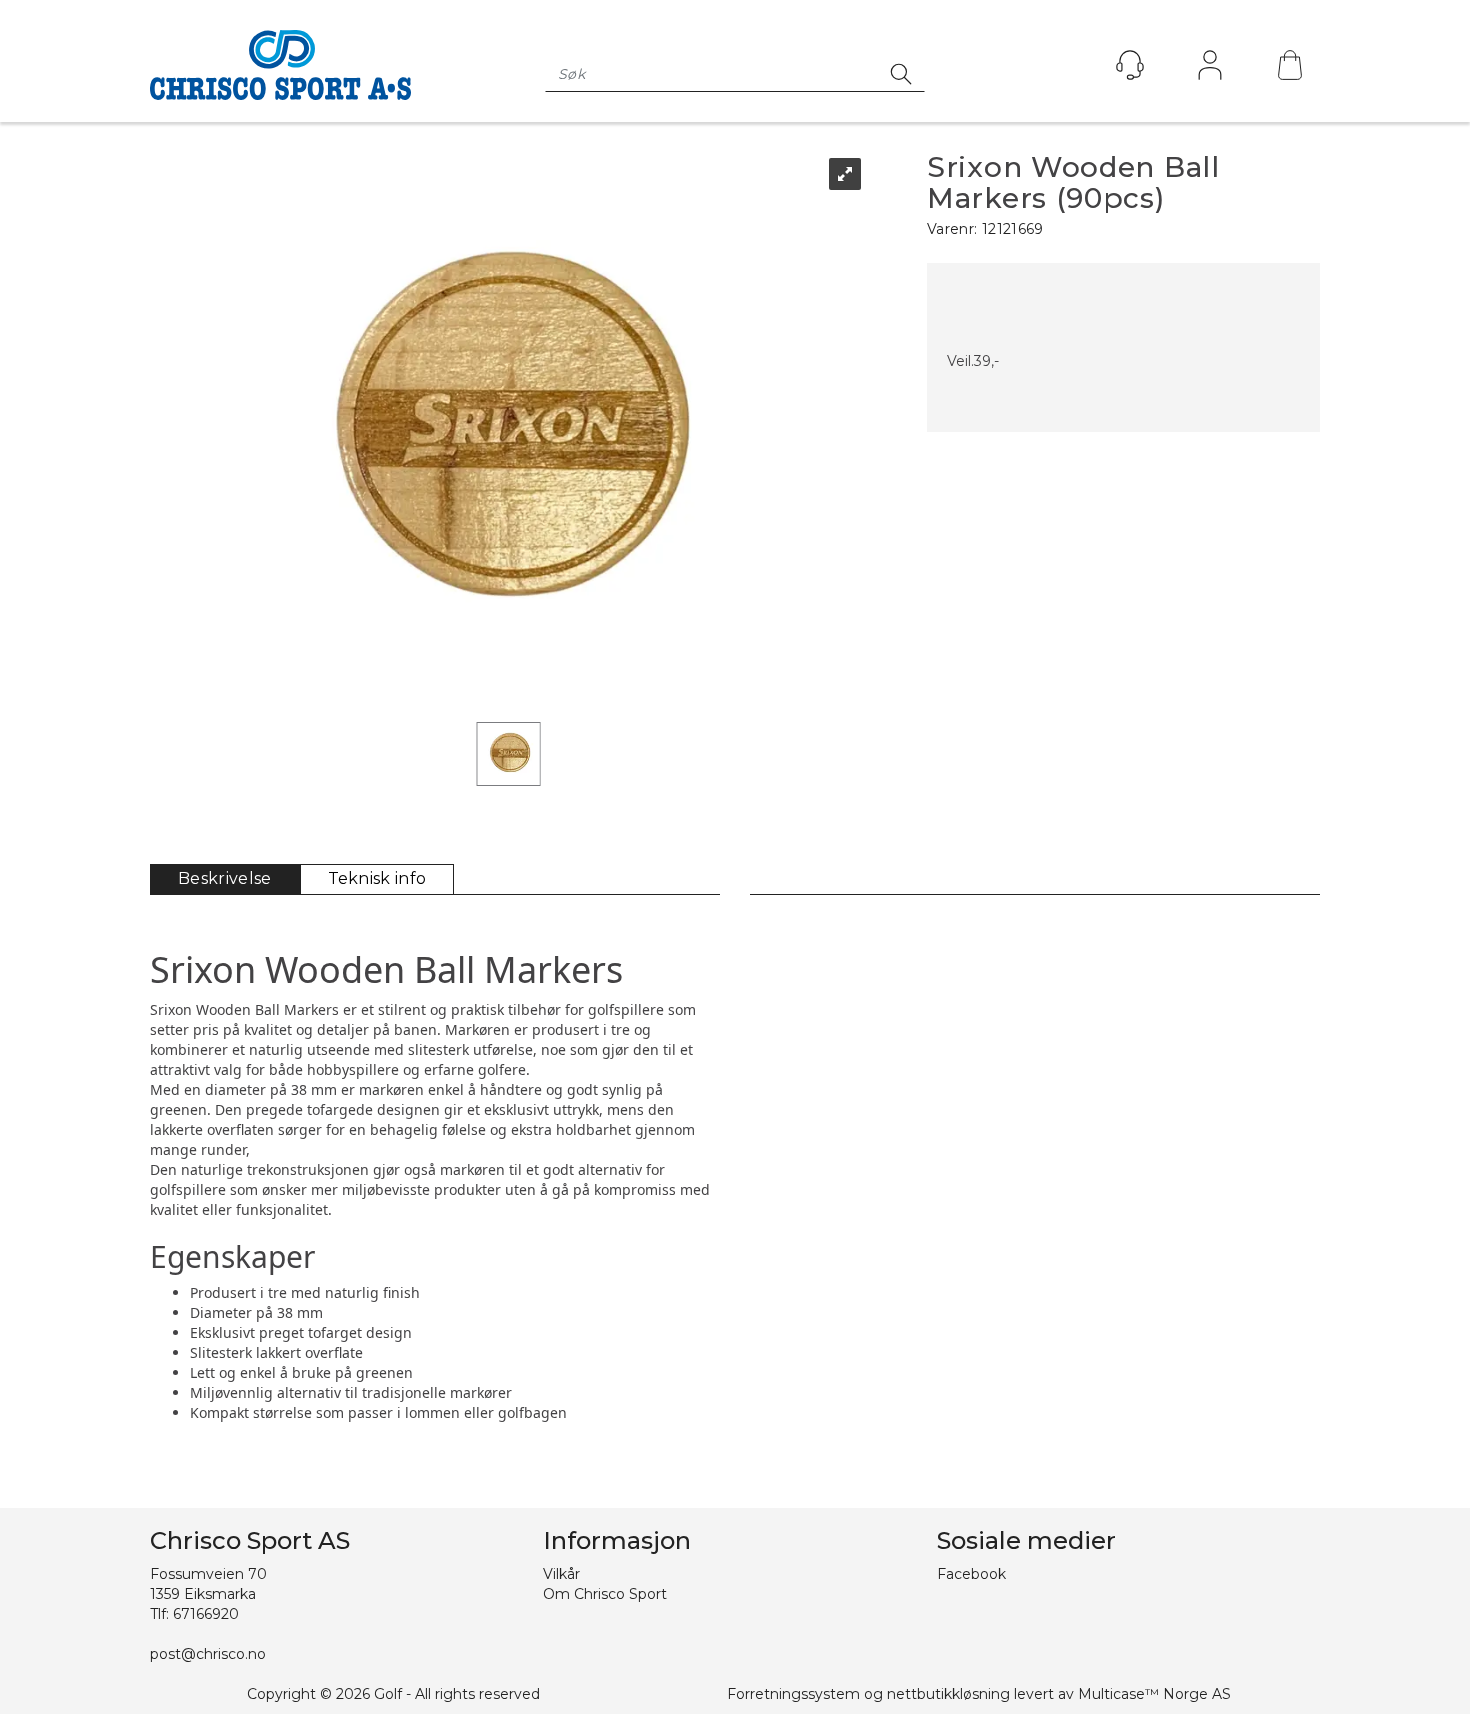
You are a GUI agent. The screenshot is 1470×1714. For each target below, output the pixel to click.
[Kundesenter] (1130, 65)
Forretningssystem (793, 1694)
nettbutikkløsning (948, 1694)
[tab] (225, 879)
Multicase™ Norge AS (1154, 1694)
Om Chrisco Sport (605, 1594)
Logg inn (1210, 70)
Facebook (971, 1574)
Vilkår (561, 1574)
